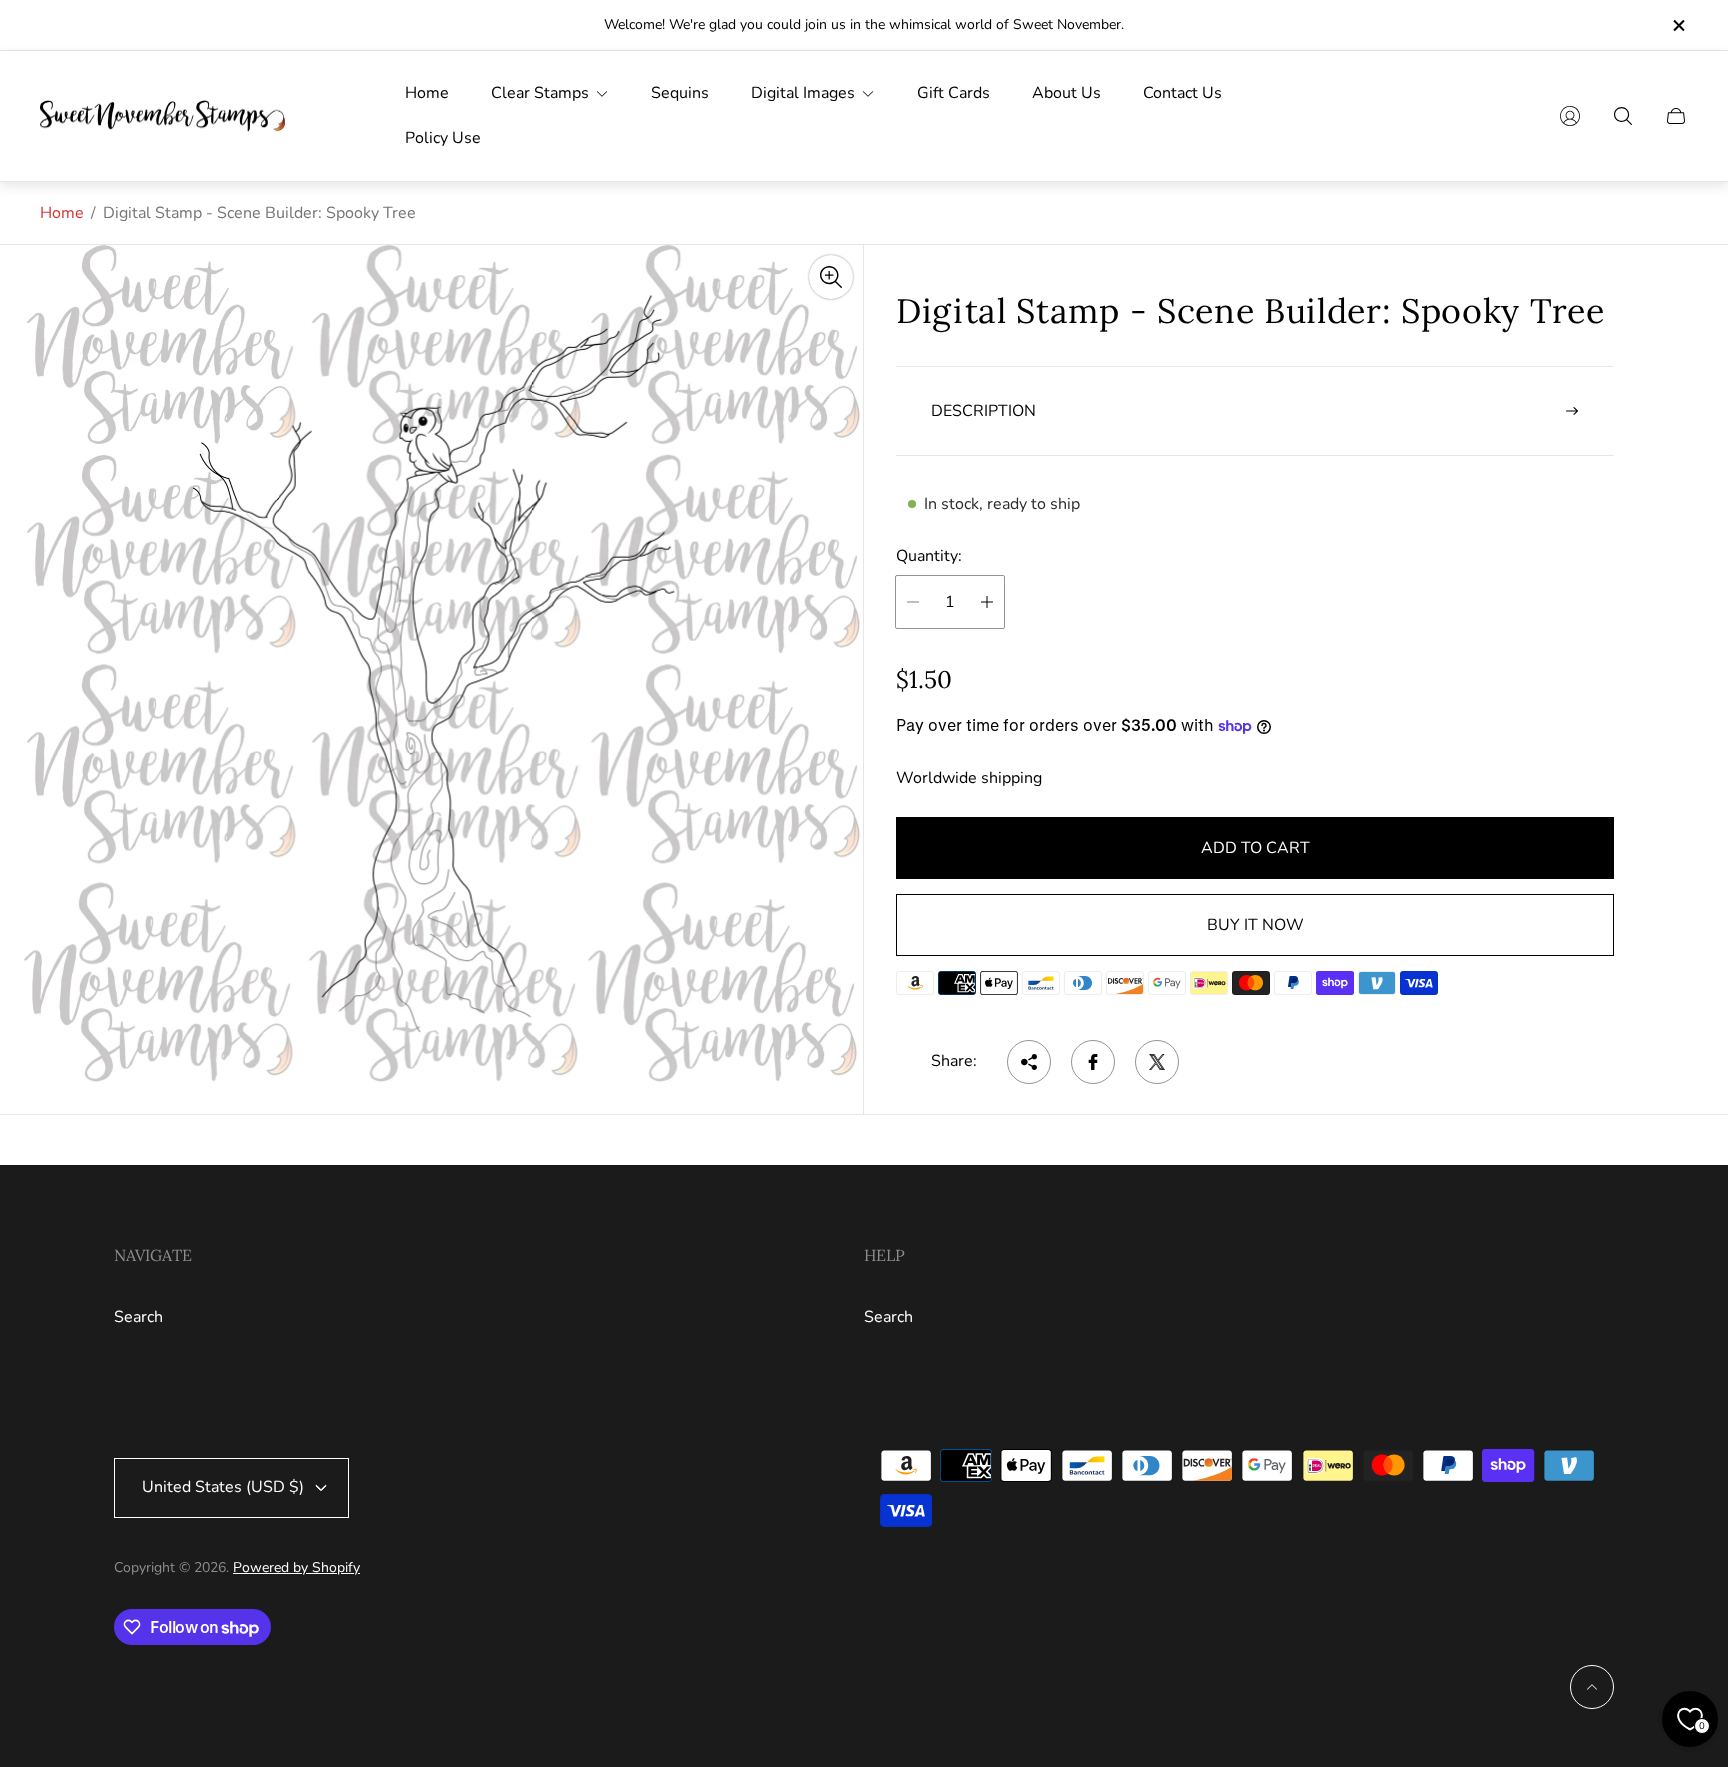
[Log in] (1570, 116)
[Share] (1029, 1062)
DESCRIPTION (983, 411)
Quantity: (929, 556)
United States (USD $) (223, 1487)
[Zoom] (831, 277)
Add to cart (1255, 848)
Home (62, 213)
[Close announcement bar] (1678, 25)
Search (138, 1317)
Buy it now (1255, 925)
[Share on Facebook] (1093, 1062)
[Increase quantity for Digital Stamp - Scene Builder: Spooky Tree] (987, 602)
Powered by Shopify (296, 1567)
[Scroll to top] (1592, 1687)
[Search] (1623, 116)
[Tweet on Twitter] (1157, 1062)
